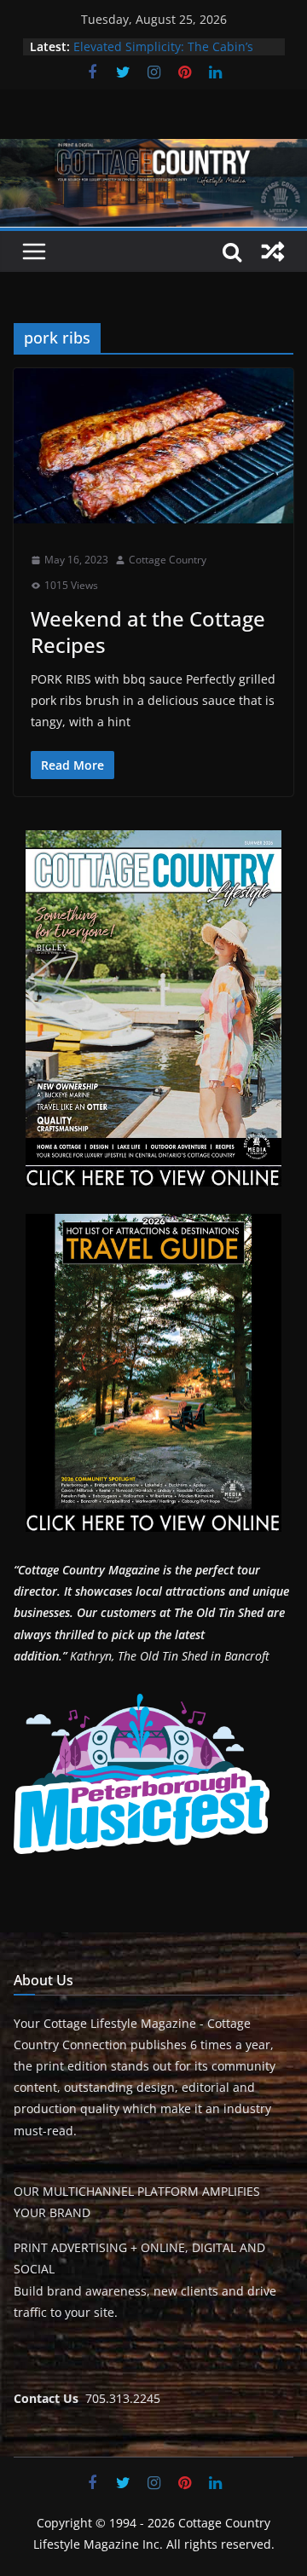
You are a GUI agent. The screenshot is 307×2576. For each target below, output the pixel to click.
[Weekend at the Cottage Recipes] (153, 446)
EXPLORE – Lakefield (130, 38)
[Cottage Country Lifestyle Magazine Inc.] (153, 151)
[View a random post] (273, 251)
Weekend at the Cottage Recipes (148, 632)
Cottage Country (168, 560)
